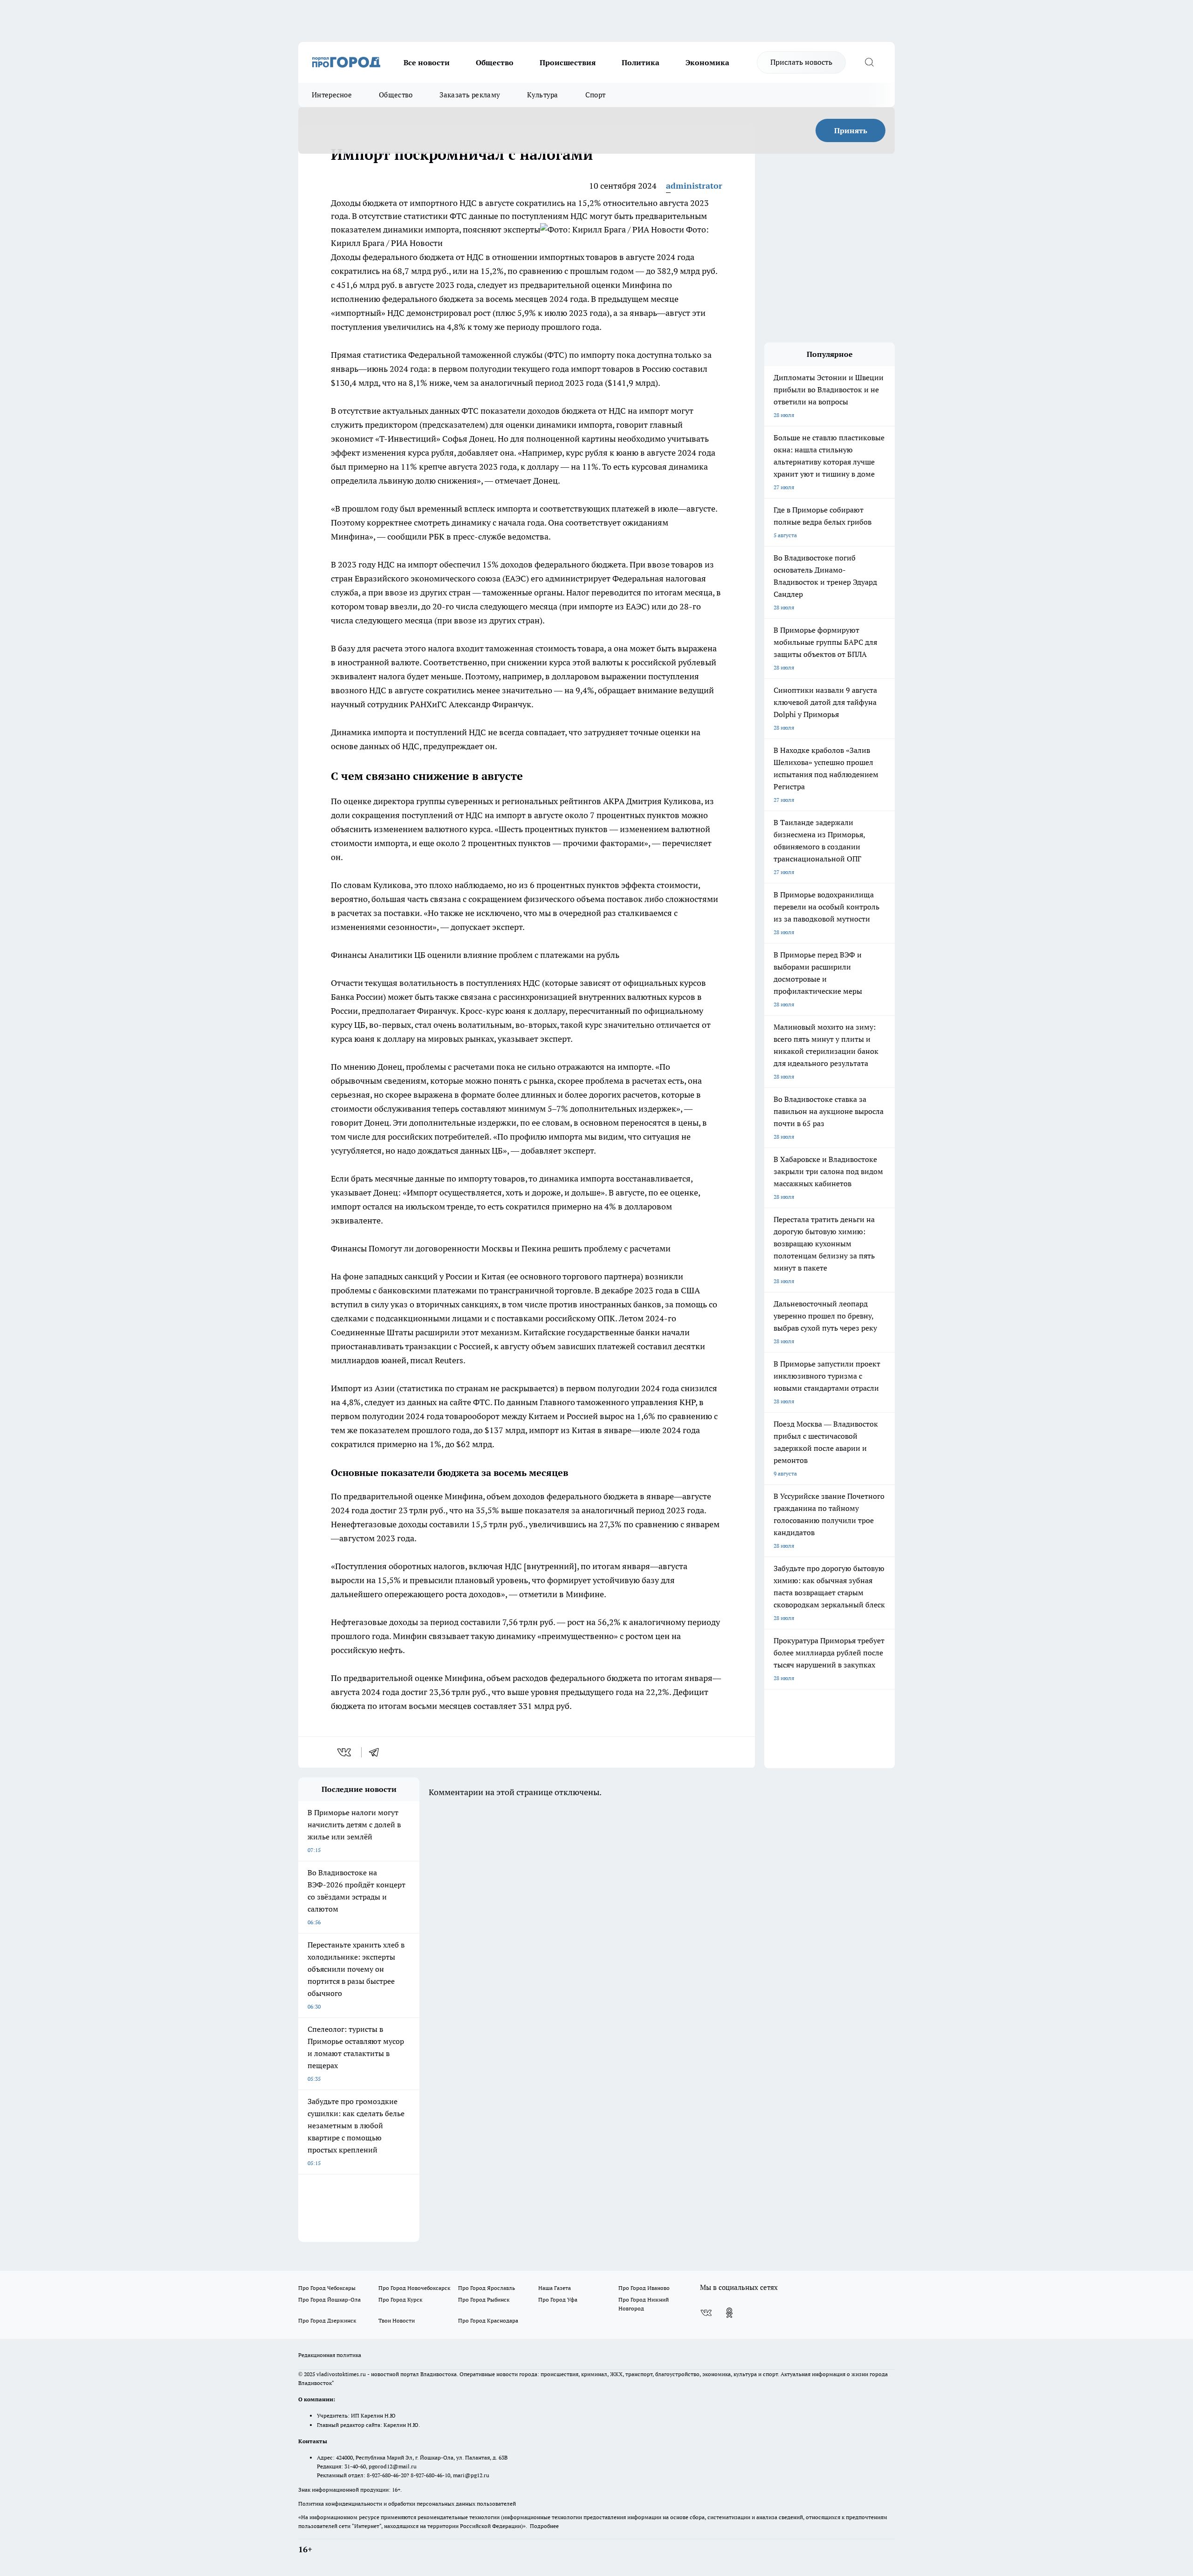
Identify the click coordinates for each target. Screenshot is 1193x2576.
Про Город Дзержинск (327, 2320)
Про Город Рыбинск (484, 2299)
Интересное (332, 95)
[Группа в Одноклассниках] (729, 2313)
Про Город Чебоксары (327, 2288)
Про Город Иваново (644, 2288)
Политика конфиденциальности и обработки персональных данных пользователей (407, 2504)
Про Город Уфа (558, 2299)
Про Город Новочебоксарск (414, 2288)
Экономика (707, 62)
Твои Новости (397, 2320)
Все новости (427, 62)
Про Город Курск (400, 2299)
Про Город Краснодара (488, 2320)
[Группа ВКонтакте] (706, 2313)
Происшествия (568, 62)
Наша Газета (555, 2288)
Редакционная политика (330, 2355)
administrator (694, 186)
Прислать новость (801, 62)
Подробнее (544, 2526)
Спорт (596, 95)
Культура (542, 95)
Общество (495, 62)
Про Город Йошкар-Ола (329, 2299)
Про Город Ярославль (487, 2288)
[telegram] (377, 1752)
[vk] (345, 1752)
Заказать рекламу (470, 95)
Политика (641, 62)
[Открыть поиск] (869, 62)
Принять (851, 130)
